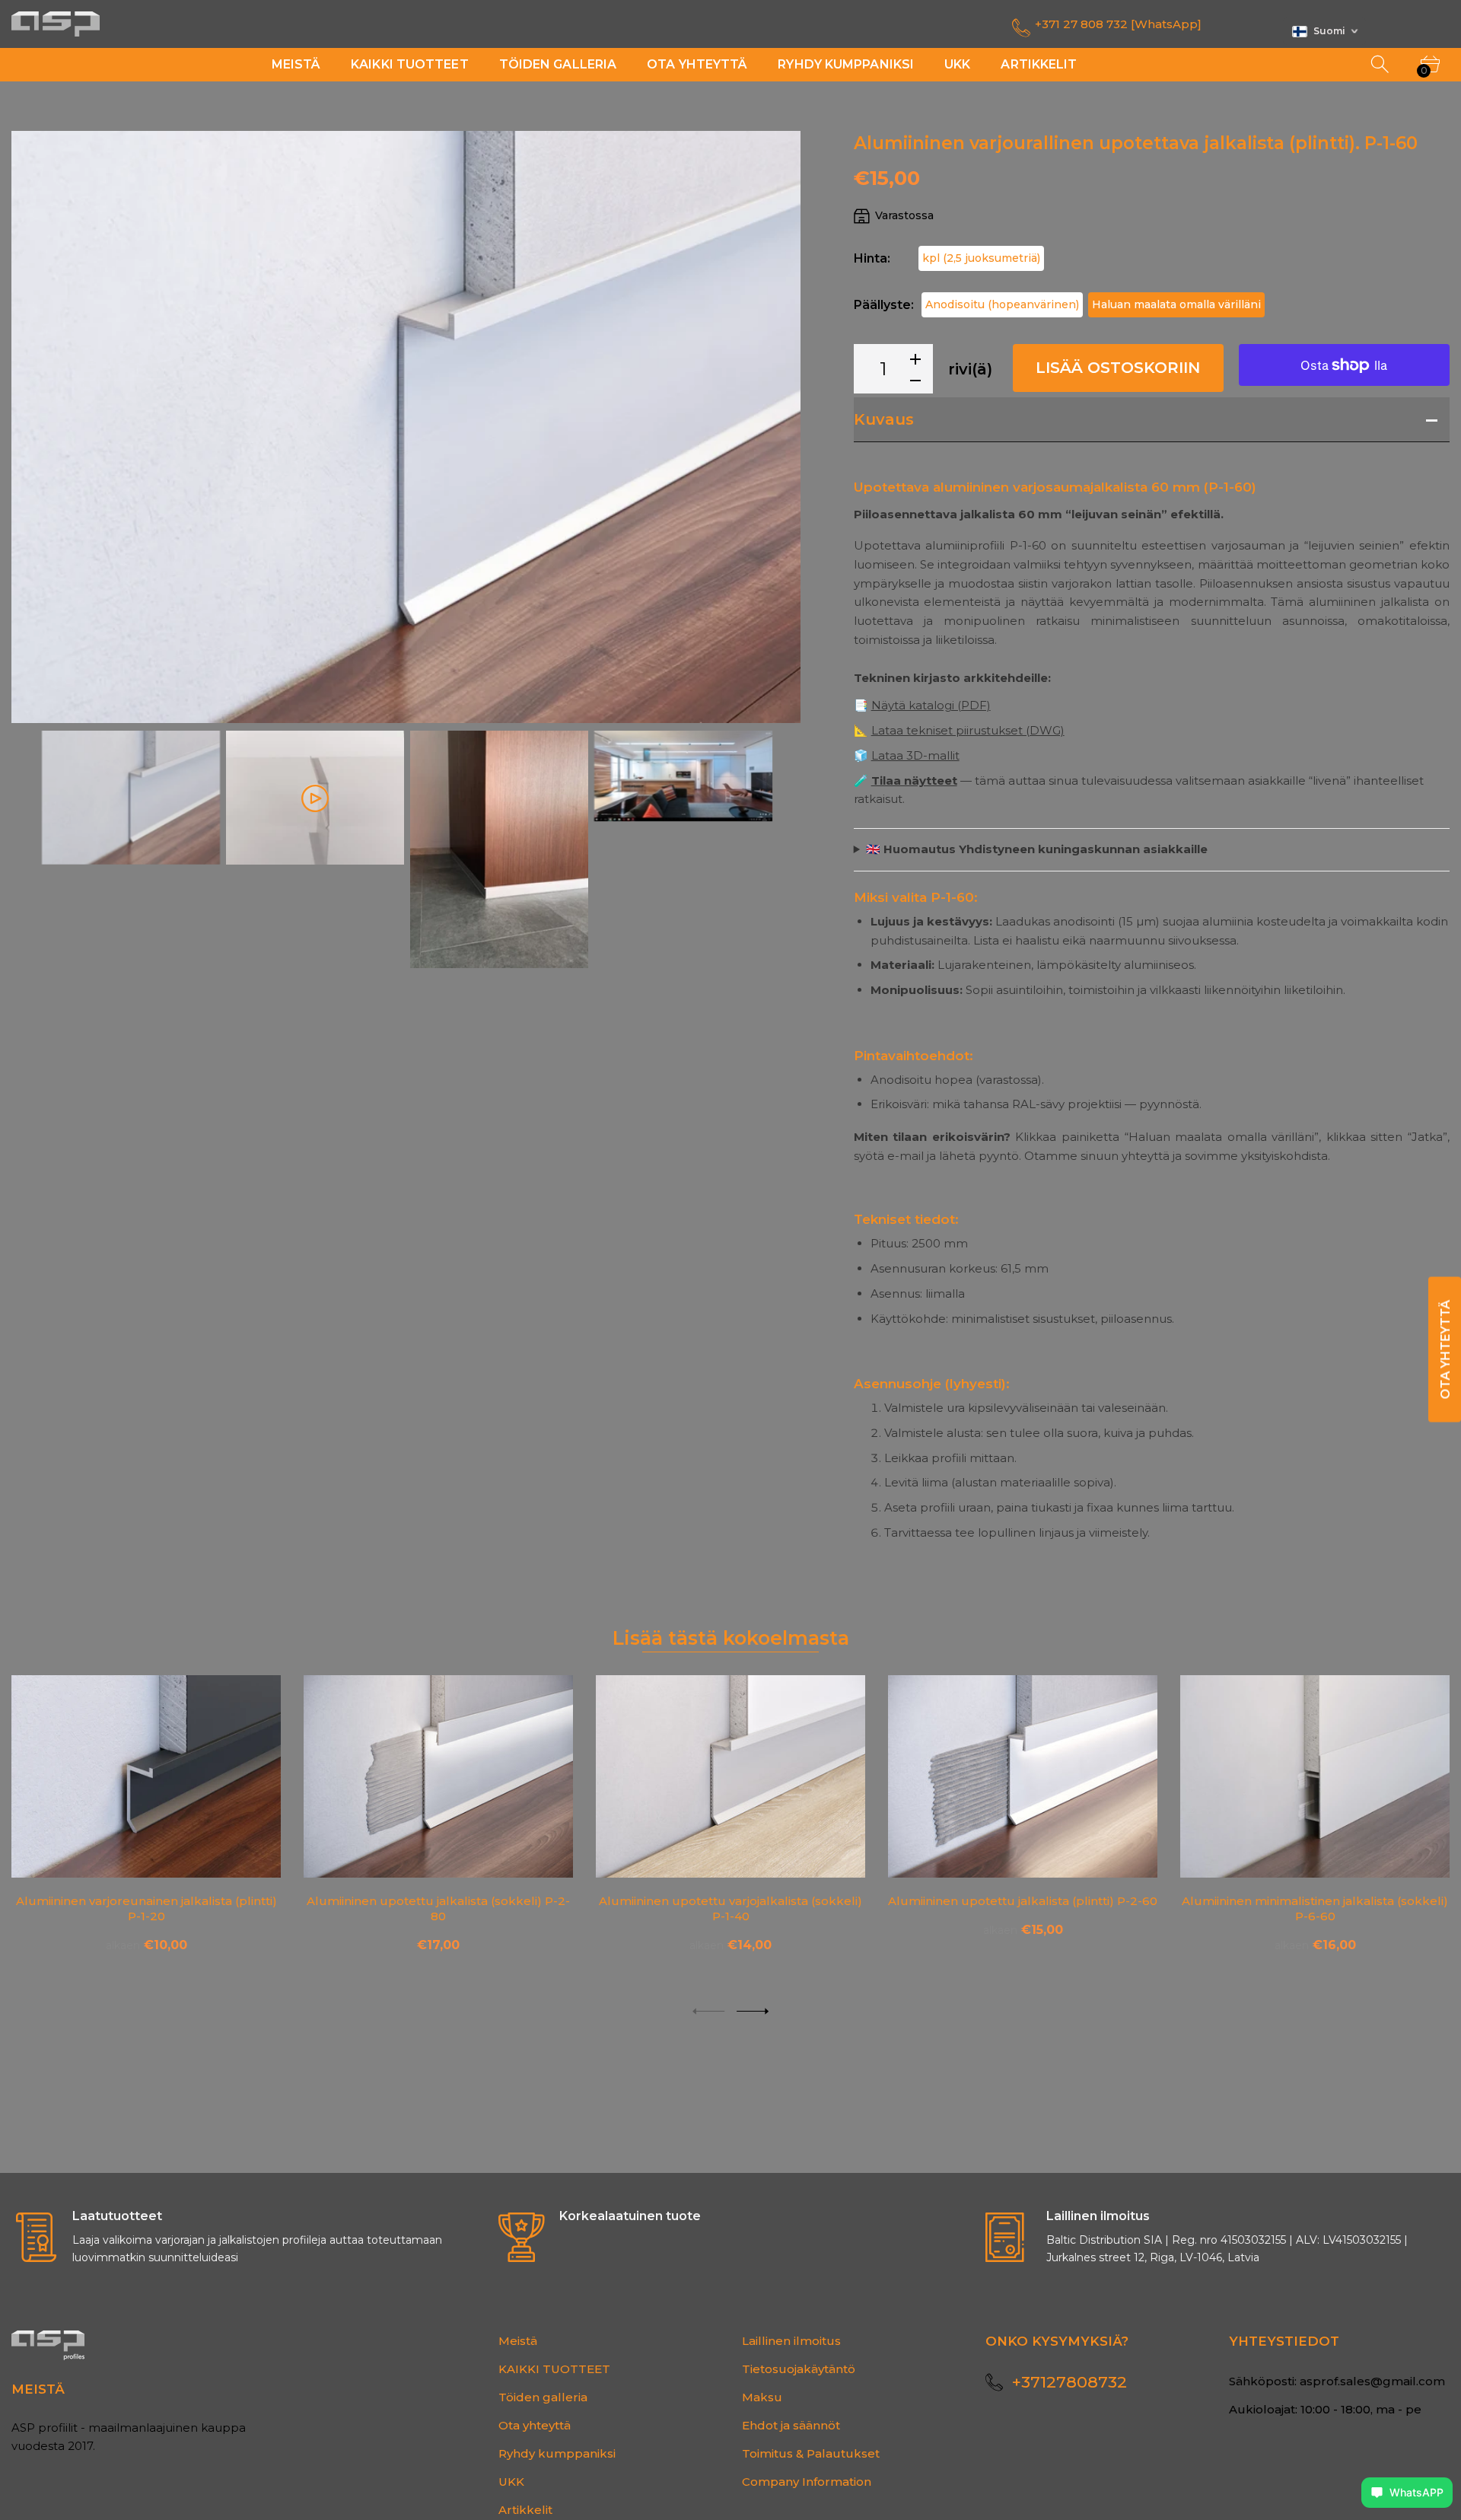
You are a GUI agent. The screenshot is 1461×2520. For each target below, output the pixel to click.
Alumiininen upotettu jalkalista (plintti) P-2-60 (1023, 1900)
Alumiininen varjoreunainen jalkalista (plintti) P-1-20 (146, 1908)
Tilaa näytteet (914, 781)
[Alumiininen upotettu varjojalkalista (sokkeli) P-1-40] (730, 1776)
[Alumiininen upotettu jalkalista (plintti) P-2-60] (1023, 1776)
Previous (38, 427)
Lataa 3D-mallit (915, 755)
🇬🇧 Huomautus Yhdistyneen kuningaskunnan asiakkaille (1037, 849)
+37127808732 (1069, 2382)
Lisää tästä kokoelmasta (731, 1638)
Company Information (807, 2482)
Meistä (518, 2341)
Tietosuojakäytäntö (799, 2369)
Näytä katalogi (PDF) (931, 705)
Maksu (762, 2397)
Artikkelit (525, 2510)
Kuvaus (884, 419)
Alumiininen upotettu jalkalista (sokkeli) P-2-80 (438, 1908)
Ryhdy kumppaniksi (557, 2453)
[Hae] (1381, 65)
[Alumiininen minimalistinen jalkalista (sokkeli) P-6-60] (1315, 1776)
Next (774, 427)
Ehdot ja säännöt (791, 2425)
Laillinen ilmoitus (791, 2341)
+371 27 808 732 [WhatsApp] (1118, 24)
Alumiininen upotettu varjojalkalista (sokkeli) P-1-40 (730, 1908)
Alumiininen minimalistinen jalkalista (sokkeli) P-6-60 (1315, 1908)
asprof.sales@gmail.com (1372, 2381)
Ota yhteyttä (535, 2425)
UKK (511, 2482)
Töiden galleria (543, 2397)
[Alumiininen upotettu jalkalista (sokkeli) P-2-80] (438, 1776)
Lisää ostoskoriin (1118, 368)
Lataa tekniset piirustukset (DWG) (968, 730)
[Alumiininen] (131, 798)
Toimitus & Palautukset (811, 2453)
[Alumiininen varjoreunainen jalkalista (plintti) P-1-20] (146, 1776)
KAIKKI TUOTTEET (554, 2369)
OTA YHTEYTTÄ (1445, 1349)
